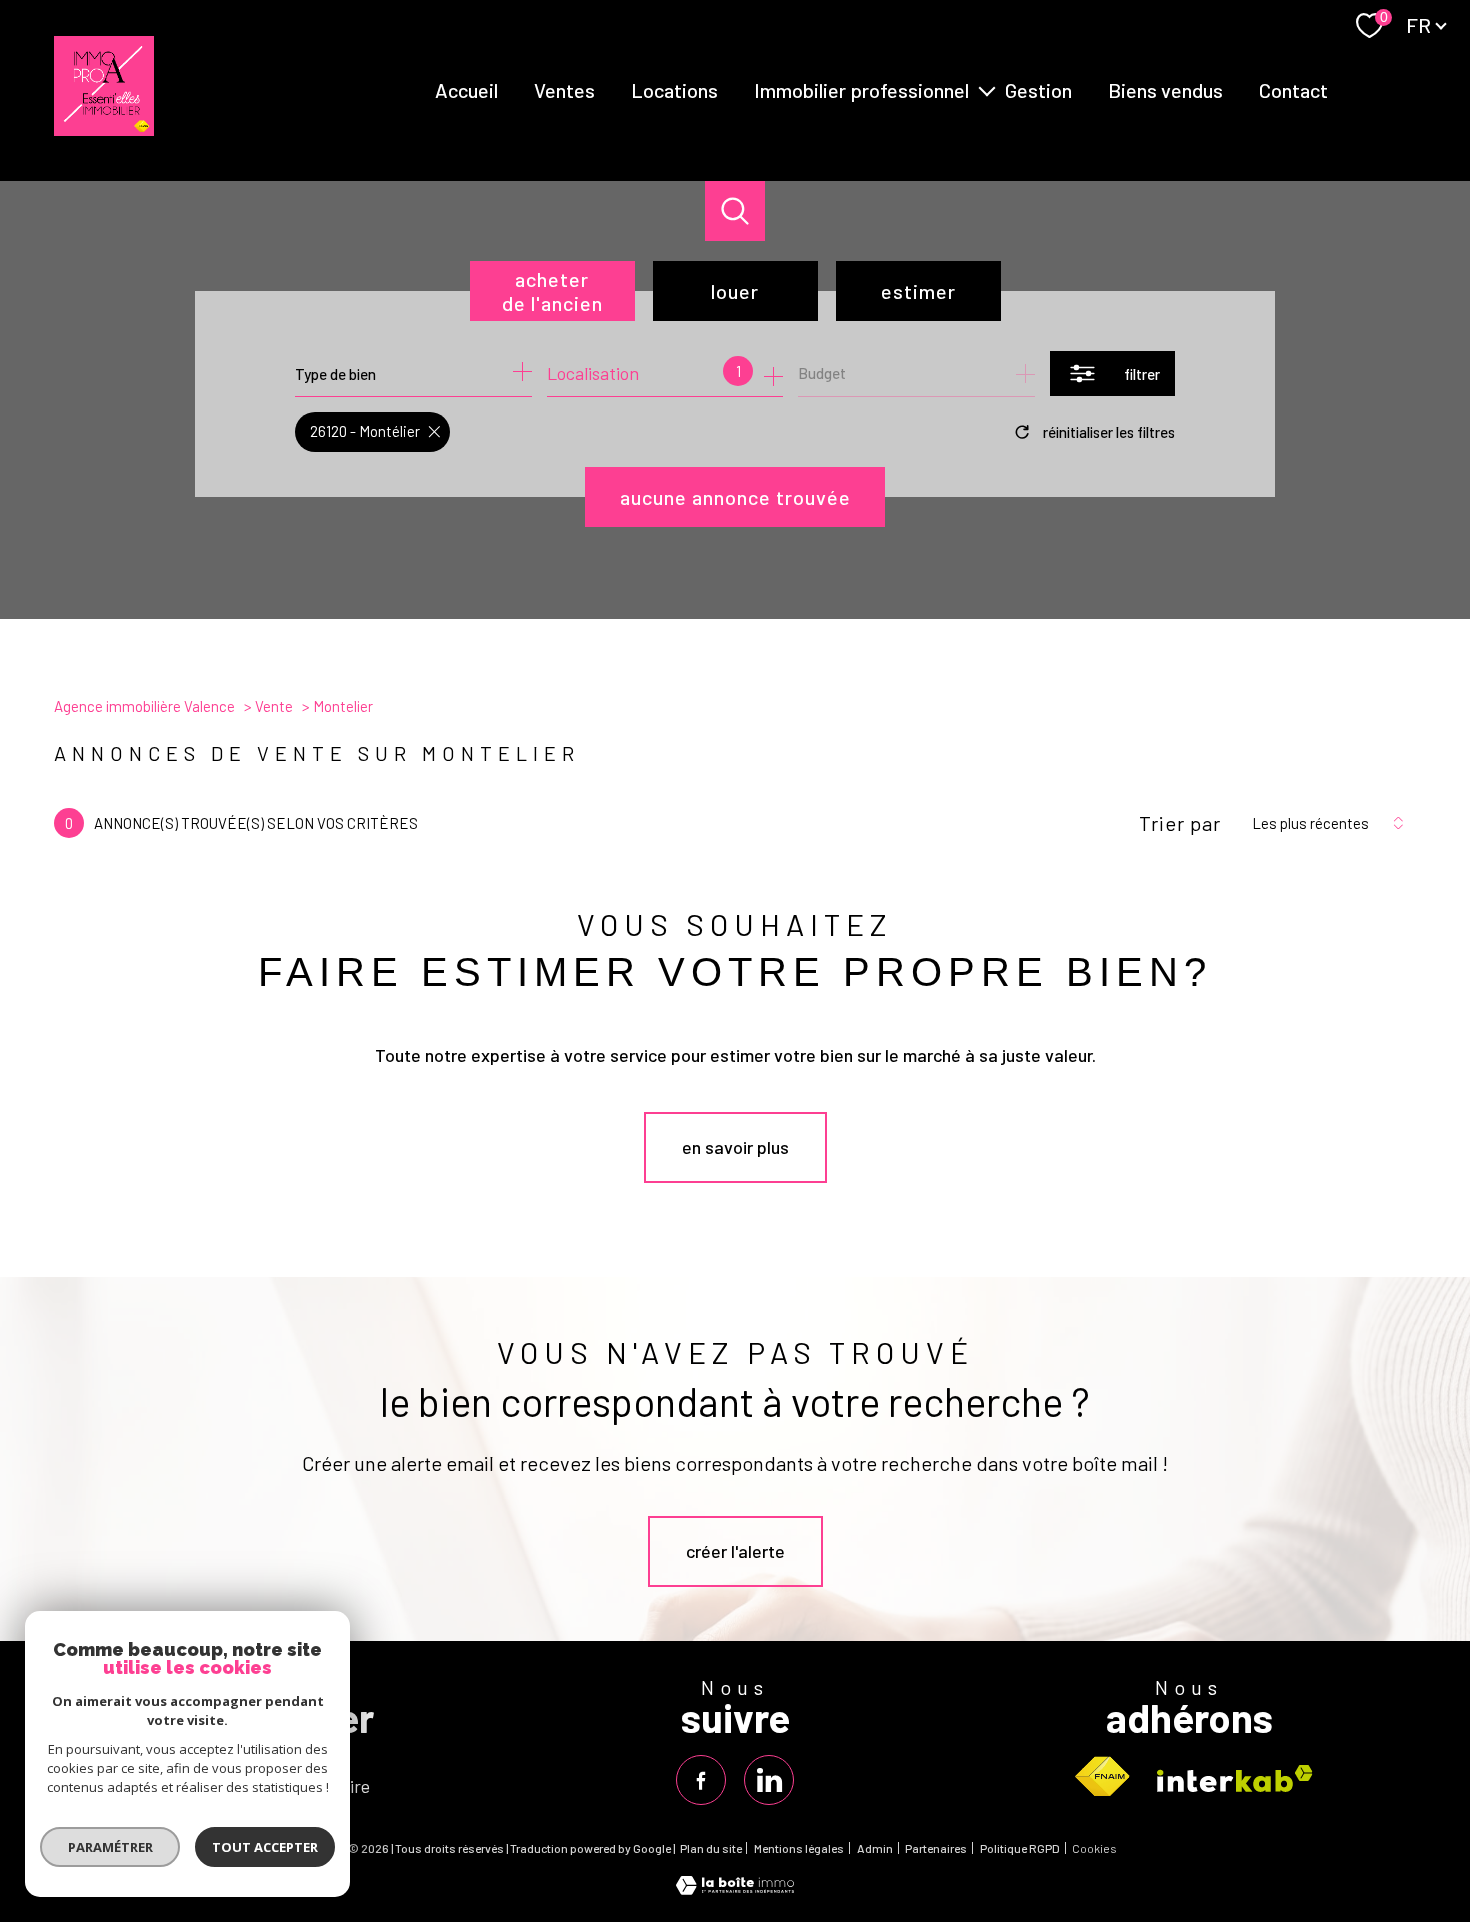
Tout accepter (265, 1847)
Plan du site (711, 1848)
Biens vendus (1165, 90)
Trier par (1180, 823)
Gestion (1038, 90)
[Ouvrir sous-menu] (987, 90)
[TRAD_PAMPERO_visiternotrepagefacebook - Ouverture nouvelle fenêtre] (701, 1780)
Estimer (918, 291)
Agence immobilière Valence (144, 706)
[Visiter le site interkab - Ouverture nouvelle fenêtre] (1235, 1778)
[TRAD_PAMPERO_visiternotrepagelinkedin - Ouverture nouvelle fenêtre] (769, 1780)
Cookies (1094, 1848)
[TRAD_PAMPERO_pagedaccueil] (104, 129)
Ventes (564, 90)
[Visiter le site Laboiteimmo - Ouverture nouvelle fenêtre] (735, 1888)
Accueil (466, 90)
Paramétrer (110, 1847)
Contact (1293, 90)
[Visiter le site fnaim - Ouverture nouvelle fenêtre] (1102, 1777)
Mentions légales (799, 1848)
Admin (875, 1848)
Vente (274, 706)
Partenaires (936, 1848)
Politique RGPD (1020, 1848)
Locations (674, 90)
